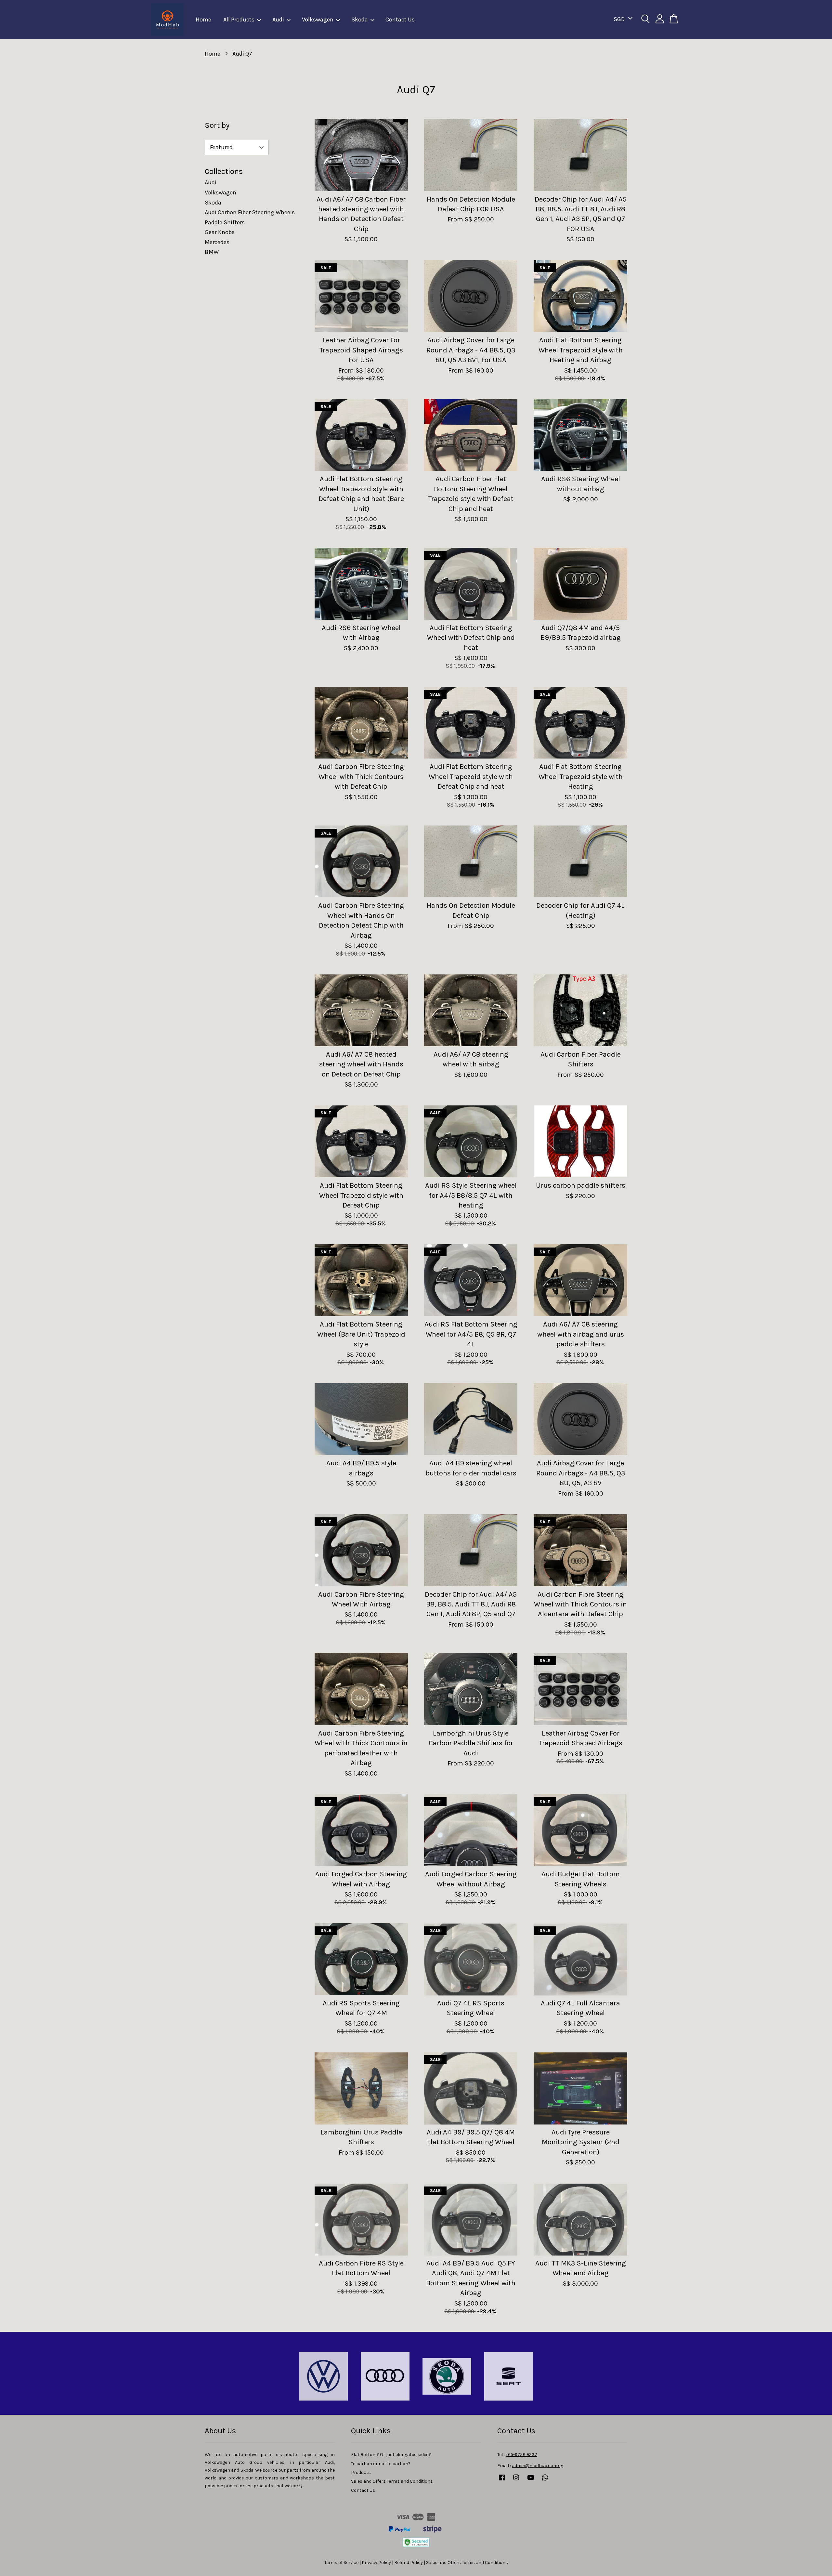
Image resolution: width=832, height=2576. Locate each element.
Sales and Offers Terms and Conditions (392, 2481)
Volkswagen (318, 20)
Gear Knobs (220, 232)
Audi (278, 20)
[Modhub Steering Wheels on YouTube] (531, 2481)
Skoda (360, 20)
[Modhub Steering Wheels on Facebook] (502, 2481)
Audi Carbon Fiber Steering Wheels (250, 212)
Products (361, 2472)
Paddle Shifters (225, 222)
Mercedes (217, 242)
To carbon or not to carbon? (381, 2464)
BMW (212, 252)
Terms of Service (341, 2563)
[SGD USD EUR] (622, 19)
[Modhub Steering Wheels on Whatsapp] (545, 2481)
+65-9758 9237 (521, 2455)
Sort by (217, 125)
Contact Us (400, 20)
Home (203, 20)
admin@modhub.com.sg (538, 2466)
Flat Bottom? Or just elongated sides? (391, 2455)
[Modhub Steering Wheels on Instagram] (516, 2481)
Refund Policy (409, 2563)
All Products (239, 20)
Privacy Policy (376, 2563)
